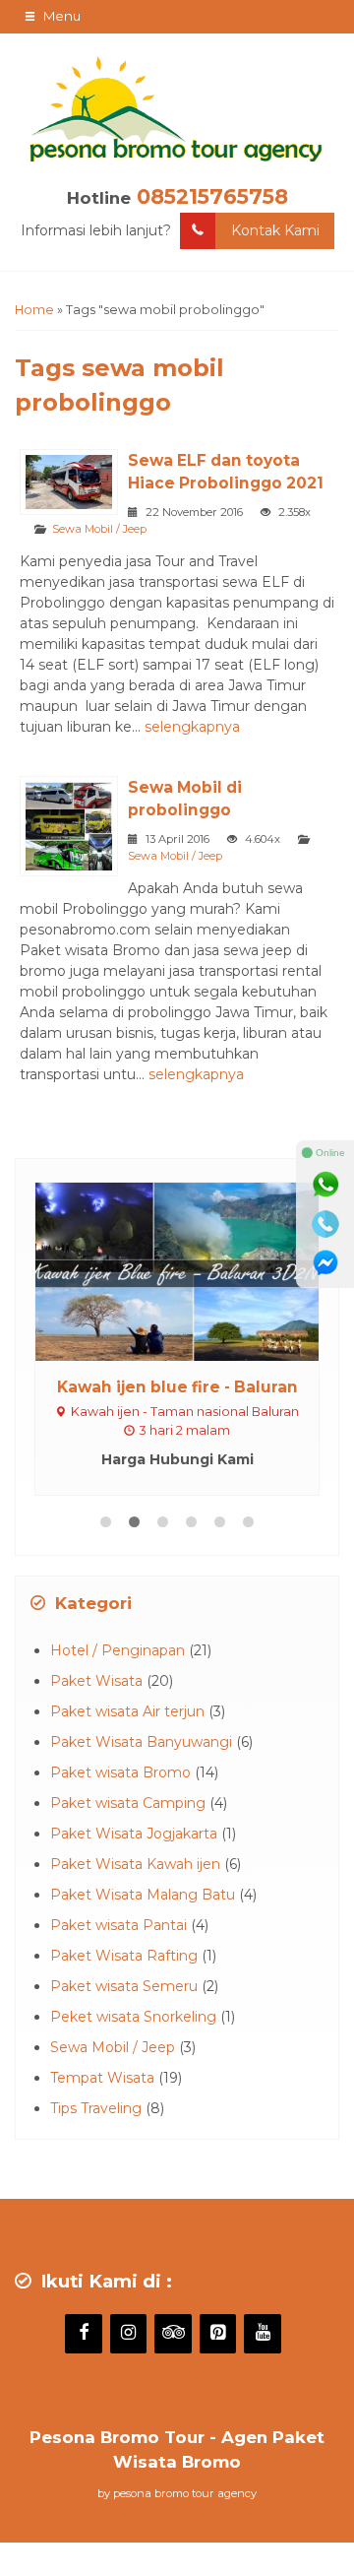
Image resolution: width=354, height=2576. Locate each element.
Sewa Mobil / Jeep (99, 529)
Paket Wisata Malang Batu (143, 1895)
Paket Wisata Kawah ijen (135, 1864)
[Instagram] (129, 2334)
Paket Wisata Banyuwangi (141, 1742)
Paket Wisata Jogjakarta (134, 1834)
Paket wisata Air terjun (127, 1711)
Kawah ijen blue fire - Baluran (177, 1387)
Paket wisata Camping (128, 1803)
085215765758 (212, 196)
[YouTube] (263, 2334)
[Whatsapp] (325, 1185)
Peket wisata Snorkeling (133, 2017)
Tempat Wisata (102, 2078)
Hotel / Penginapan (118, 1650)
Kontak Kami (275, 230)
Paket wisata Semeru (124, 1986)
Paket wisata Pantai (118, 1925)
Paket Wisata (96, 1681)
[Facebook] (84, 2334)
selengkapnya (192, 727)
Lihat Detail (196, 1270)
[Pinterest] (218, 2334)
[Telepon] (325, 1224)
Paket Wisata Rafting (124, 1956)
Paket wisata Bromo (120, 1772)
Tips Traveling (96, 2108)
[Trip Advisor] (173, 2334)
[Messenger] (325, 1263)
